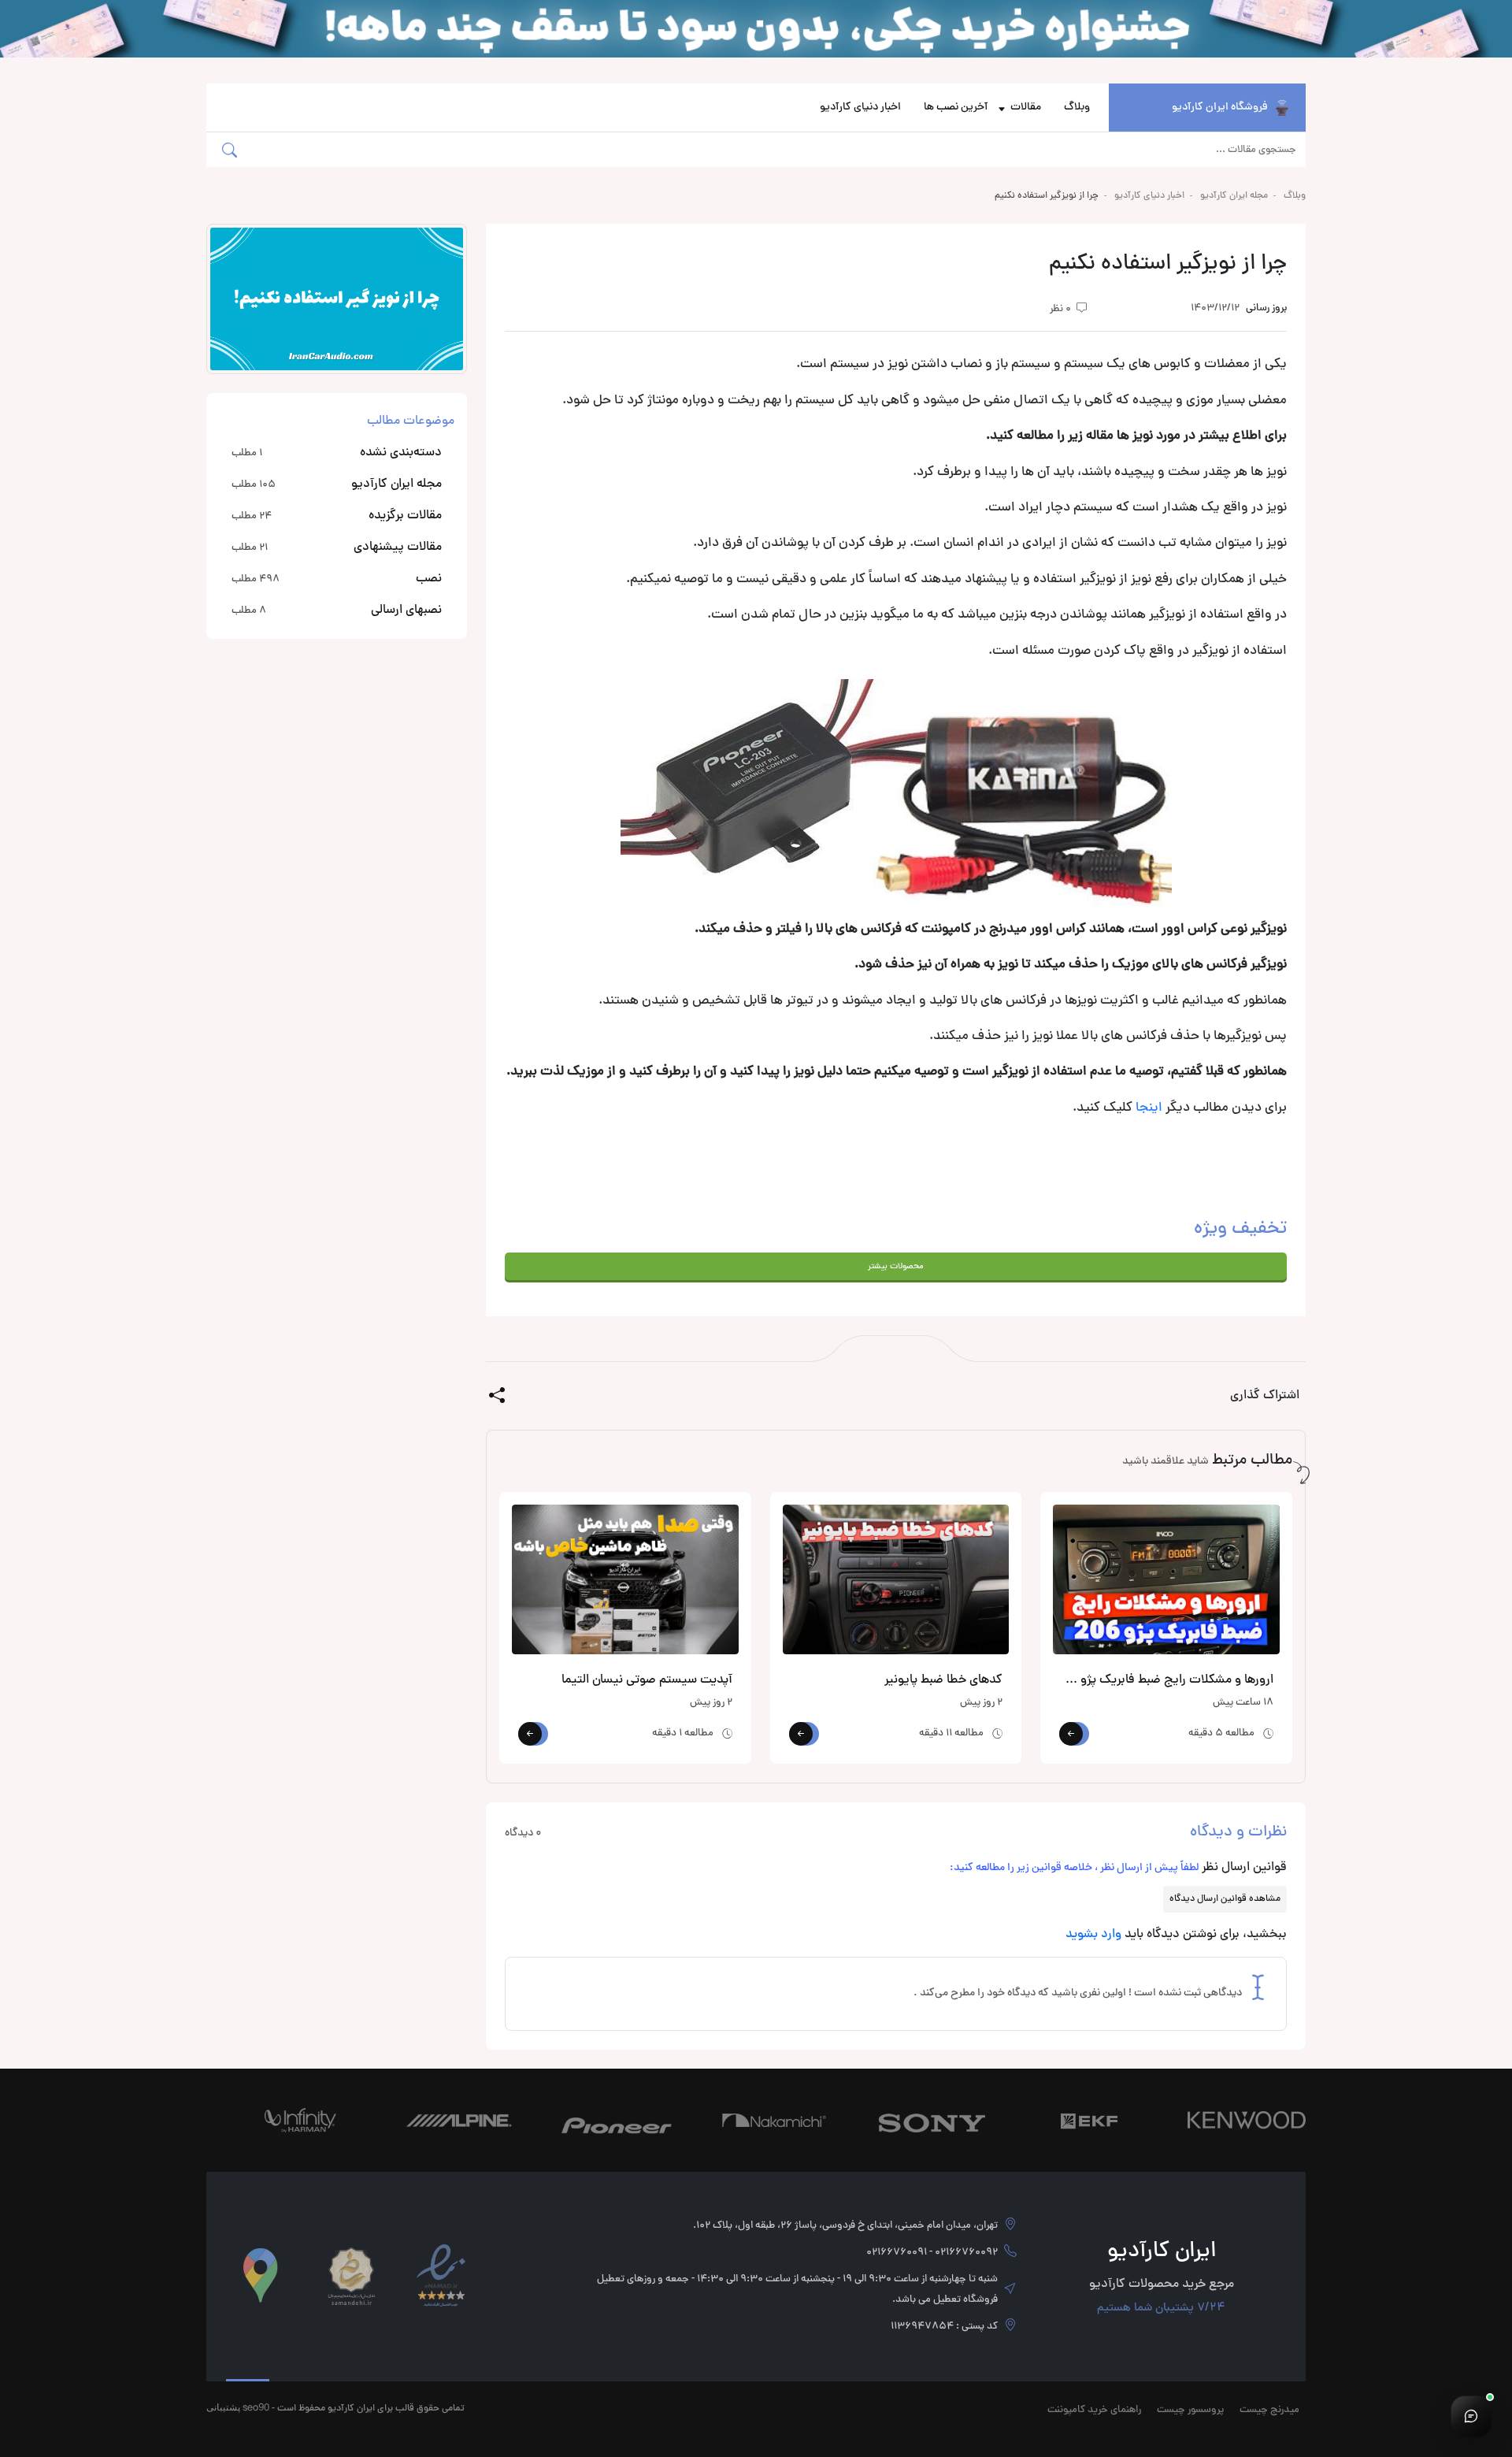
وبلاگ (1077, 108)
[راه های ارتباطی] (1471, 2416)
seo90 (256, 2407)
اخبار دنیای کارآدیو (860, 108)
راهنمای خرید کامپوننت (1094, 2411)
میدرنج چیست (1269, 2411)
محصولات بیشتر (896, 1266)
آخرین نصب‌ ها (956, 108)
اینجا (1149, 1108)
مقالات (1026, 108)
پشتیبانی (223, 2407)
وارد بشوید (1093, 1935)
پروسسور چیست (1190, 2411)
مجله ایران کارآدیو (1234, 196)
